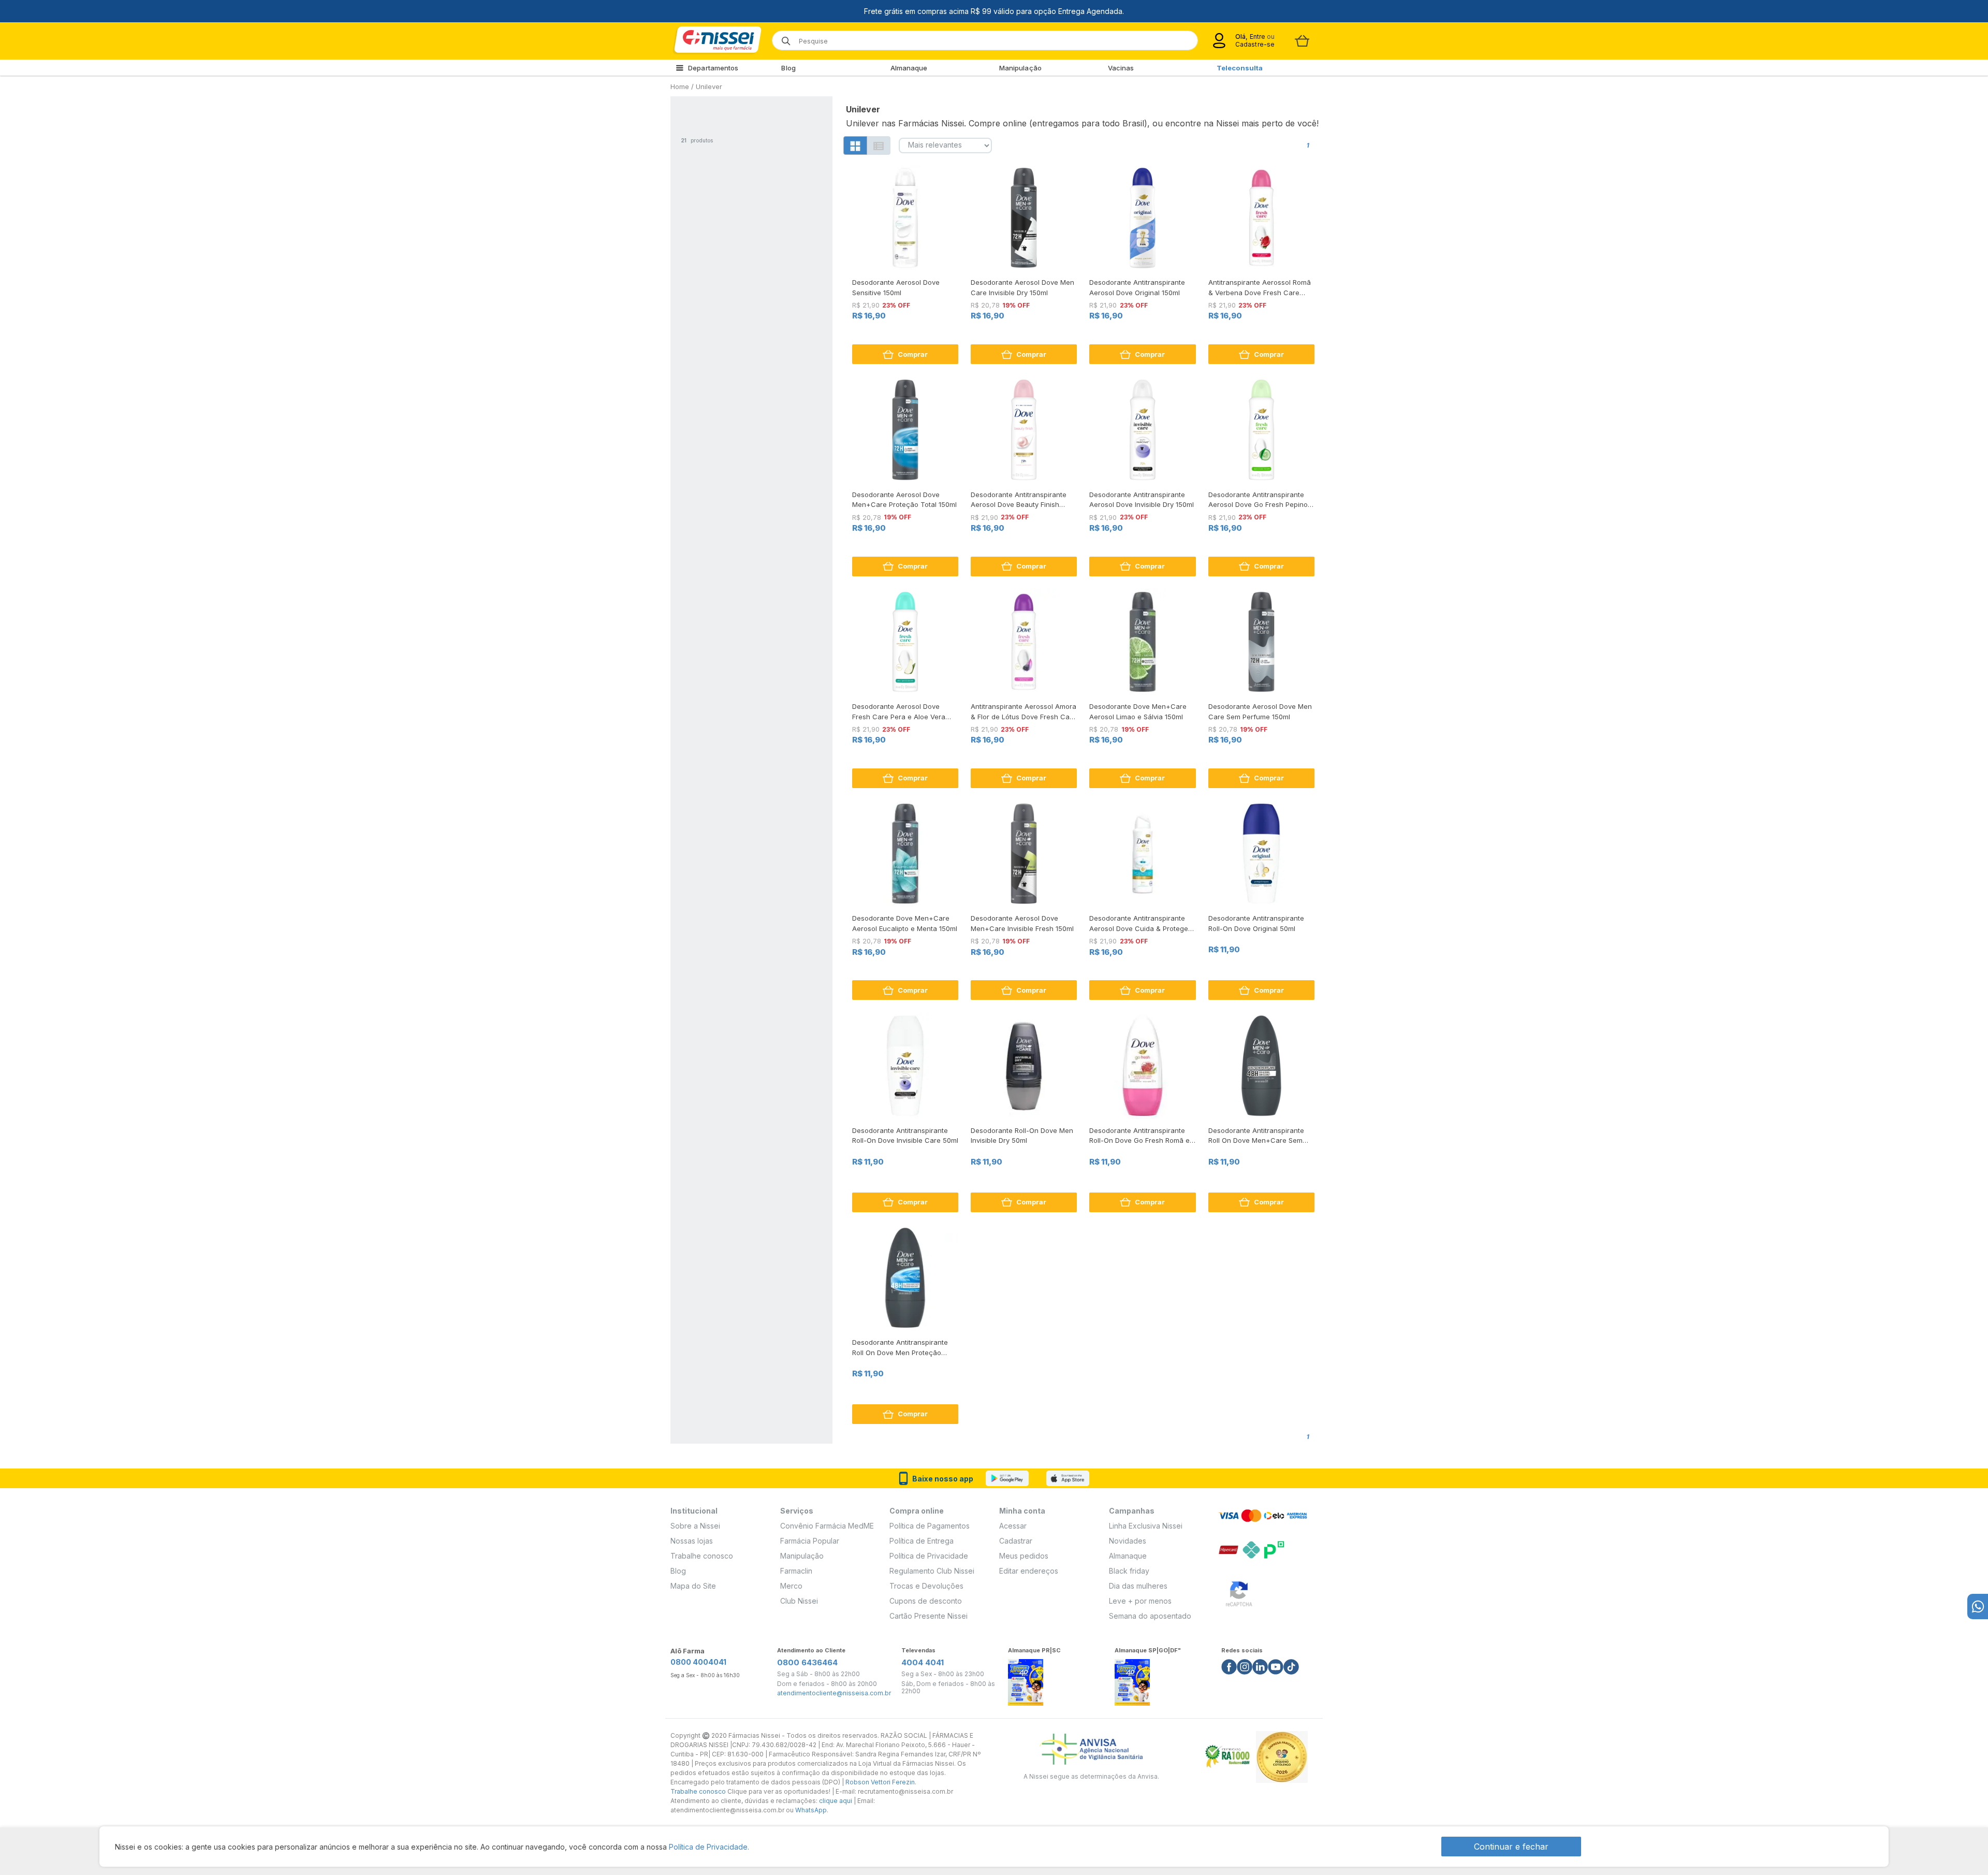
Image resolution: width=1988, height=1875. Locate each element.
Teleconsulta (1240, 68)
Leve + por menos (1140, 1601)
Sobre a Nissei (695, 1526)
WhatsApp (811, 1810)
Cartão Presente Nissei (929, 1616)
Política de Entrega (922, 1541)
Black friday (1129, 1571)
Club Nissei (799, 1601)
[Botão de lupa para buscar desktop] (783, 38)
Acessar (1013, 1526)
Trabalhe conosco (702, 1556)
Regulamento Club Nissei (932, 1571)
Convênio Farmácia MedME (827, 1526)
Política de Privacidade (929, 1556)
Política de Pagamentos (930, 1526)
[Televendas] (1978, 1607)
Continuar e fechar (1511, 1847)
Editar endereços (1029, 1571)
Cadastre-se (1255, 44)
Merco (791, 1586)
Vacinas (1121, 68)
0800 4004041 (698, 1662)
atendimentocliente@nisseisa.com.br (834, 1693)
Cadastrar (1016, 1541)
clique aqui (836, 1801)
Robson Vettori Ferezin (880, 1782)
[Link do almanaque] (1026, 1680)
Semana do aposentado (1150, 1616)
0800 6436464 (807, 1662)
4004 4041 (923, 1662)
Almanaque (909, 68)
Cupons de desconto (926, 1601)
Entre (1257, 37)
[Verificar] (1239, 1592)
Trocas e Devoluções (926, 1586)
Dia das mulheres (1138, 1586)
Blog (788, 68)
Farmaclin (796, 1571)
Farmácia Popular (810, 1541)
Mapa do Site (693, 1586)
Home (680, 86)
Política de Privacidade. (709, 1847)
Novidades (1128, 1541)
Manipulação (1020, 68)
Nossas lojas (692, 1541)
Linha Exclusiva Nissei (1146, 1526)
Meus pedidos (1024, 1556)
